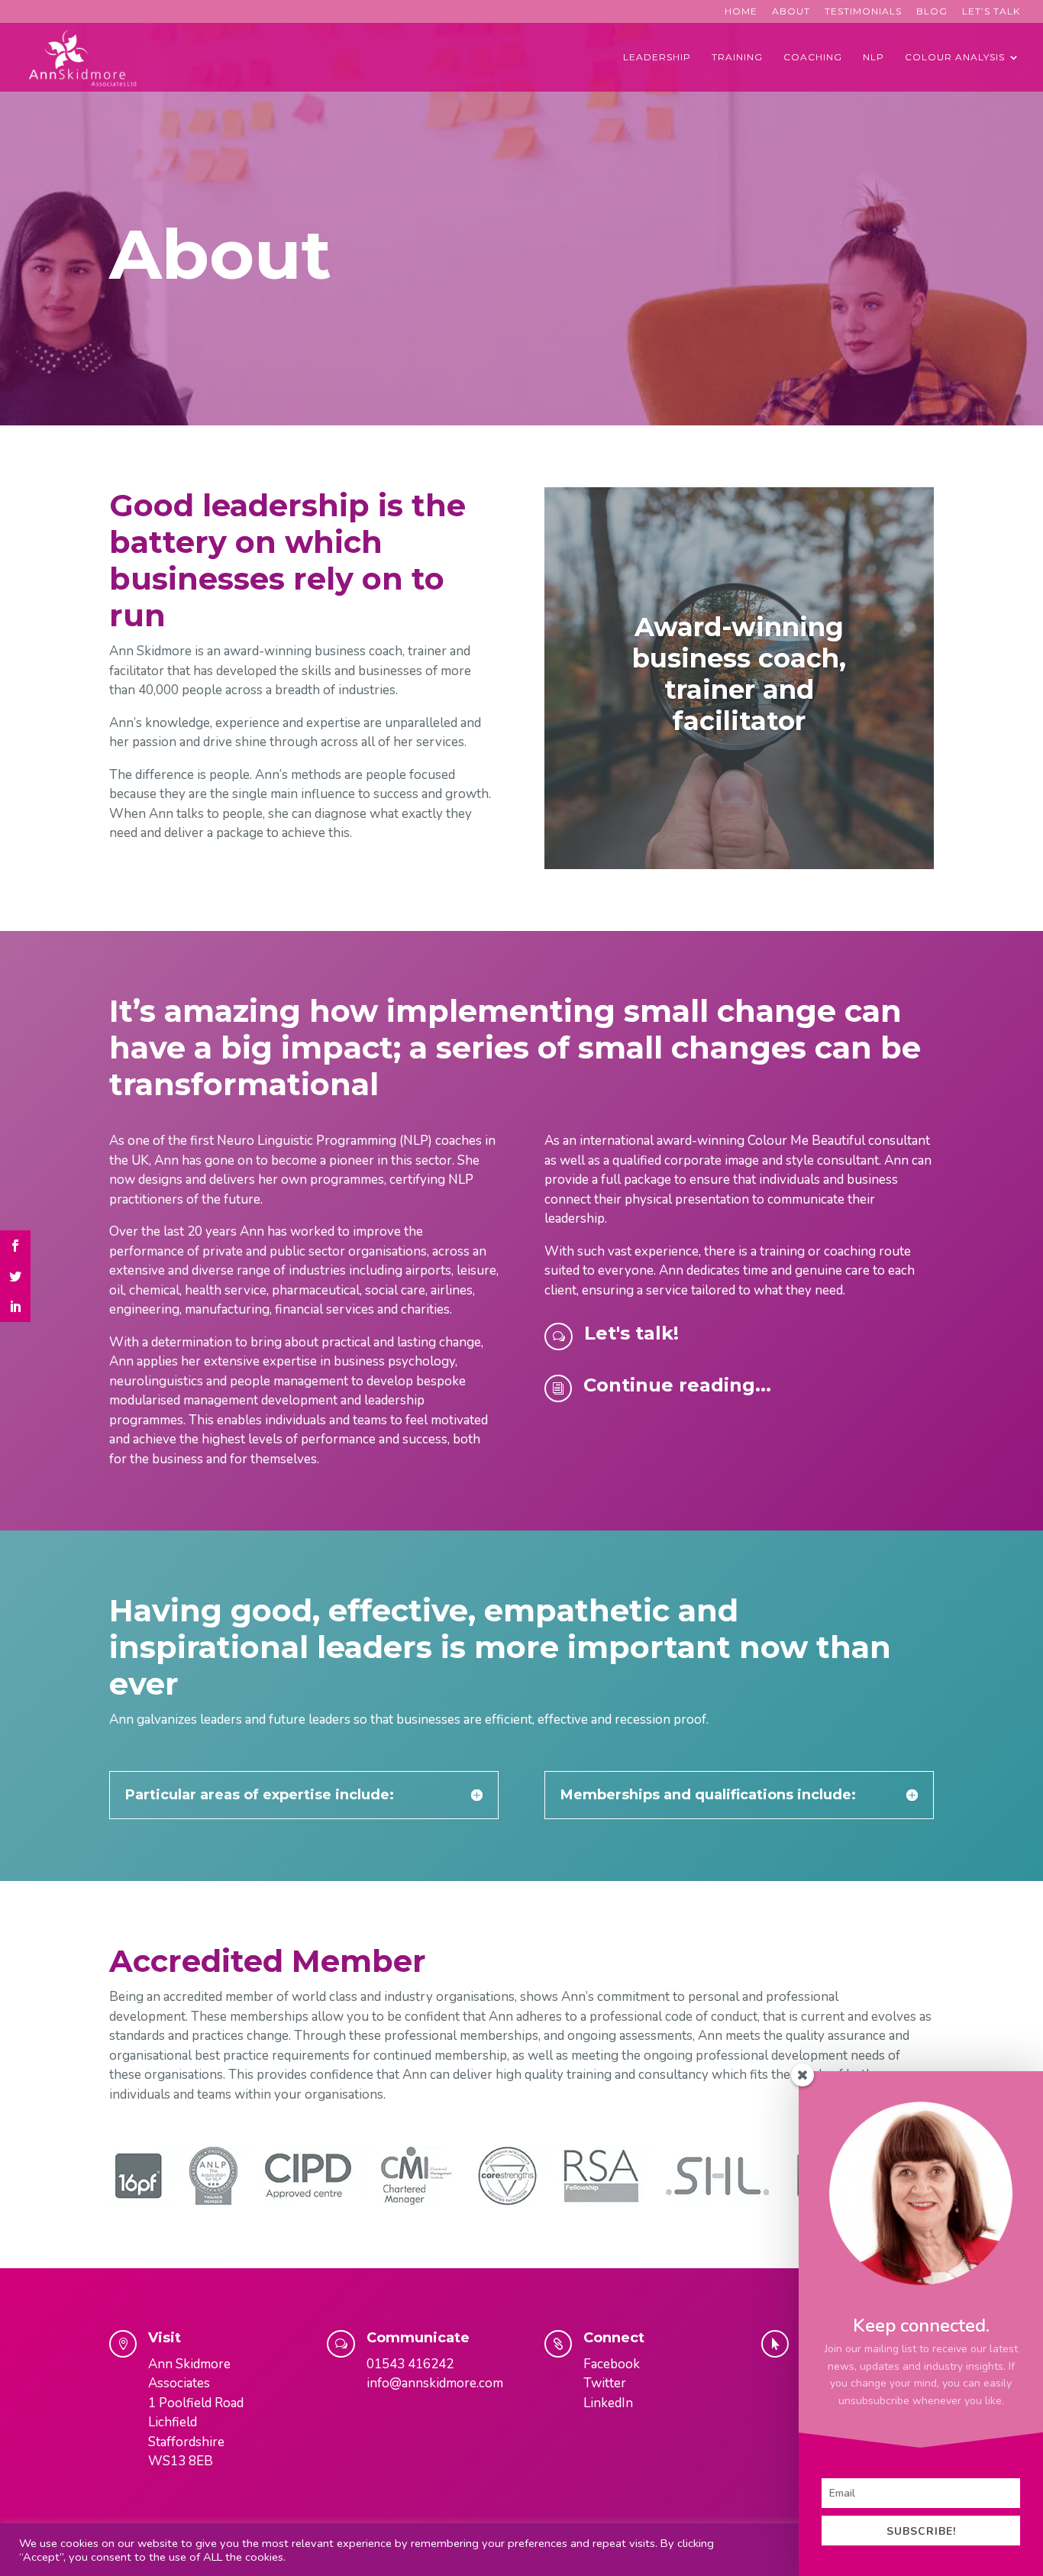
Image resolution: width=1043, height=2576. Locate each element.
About (791, 12)
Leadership (657, 57)
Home (741, 12)
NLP (873, 57)
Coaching (813, 57)
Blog (932, 12)
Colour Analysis (955, 57)
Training (737, 57)
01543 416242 (410, 2364)
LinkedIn (608, 2403)
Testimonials (863, 12)
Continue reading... (677, 1385)
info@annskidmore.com (435, 2383)
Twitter (605, 2383)
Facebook (612, 2364)
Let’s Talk (991, 12)
